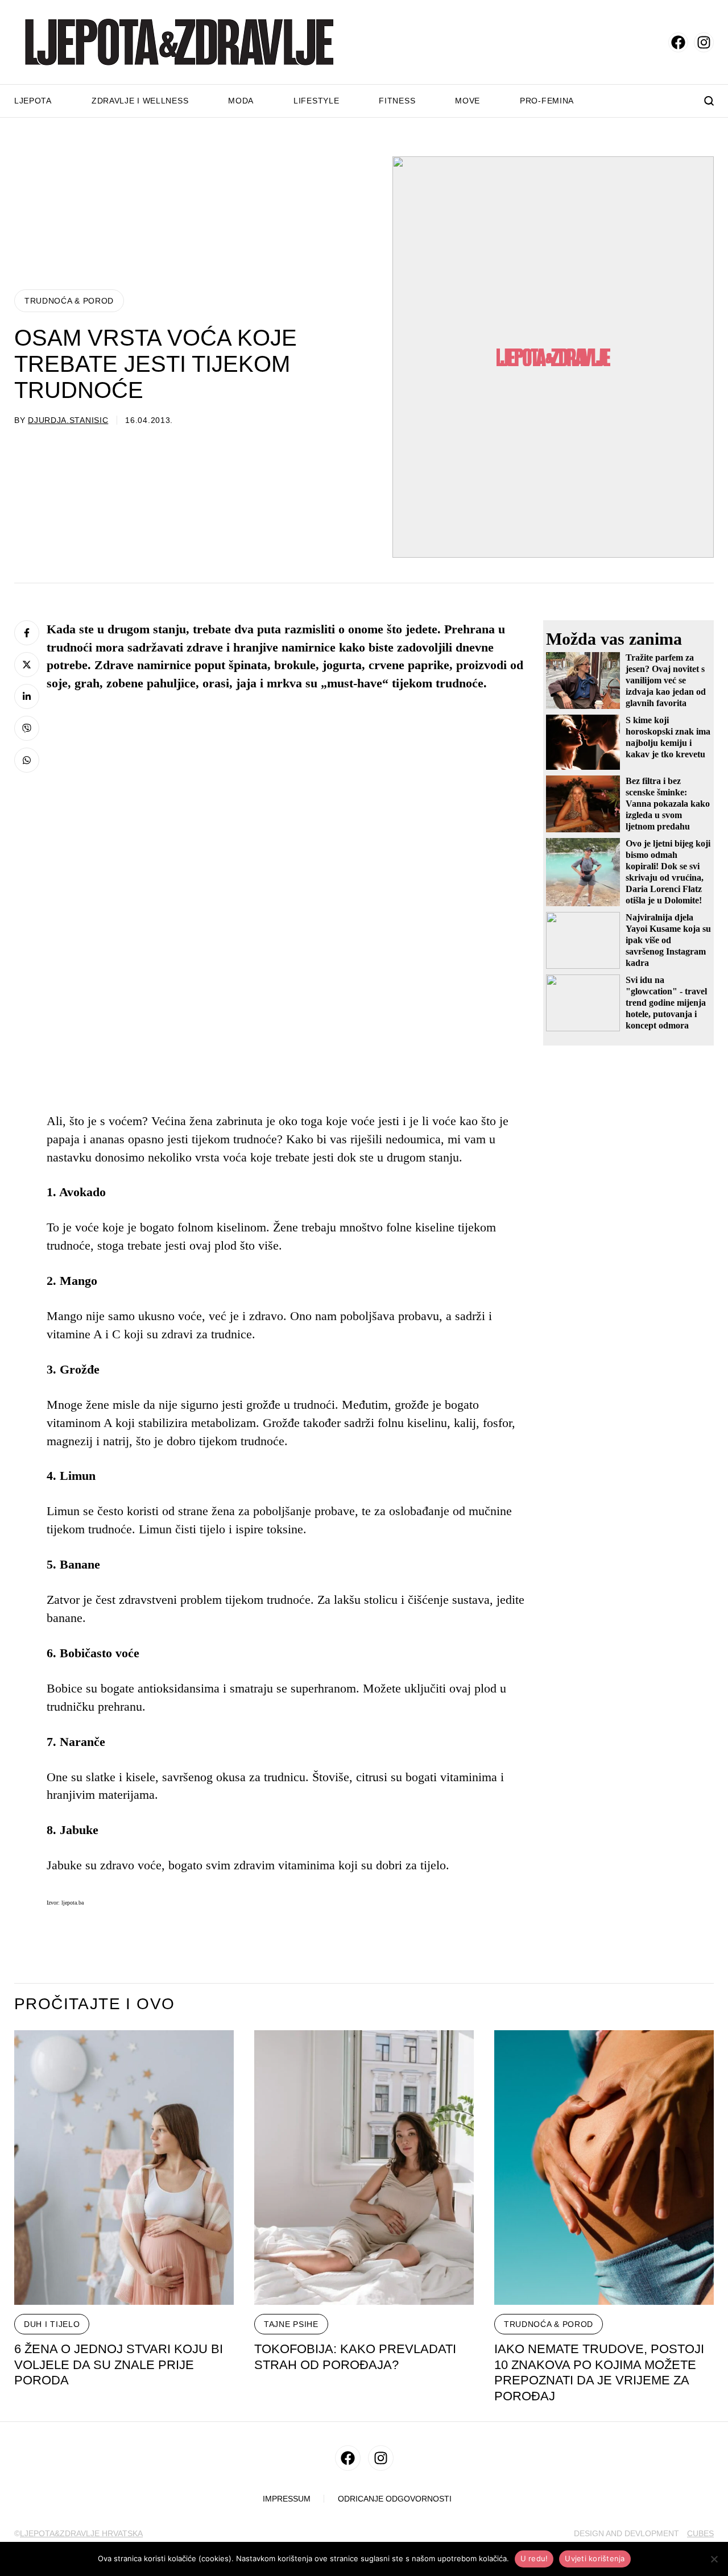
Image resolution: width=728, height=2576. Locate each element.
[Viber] (27, 728)
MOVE (468, 101)
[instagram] (704, 42)
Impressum (287, 2499)
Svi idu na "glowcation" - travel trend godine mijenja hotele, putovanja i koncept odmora (666, 1003)
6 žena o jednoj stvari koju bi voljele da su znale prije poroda (119, 2365)
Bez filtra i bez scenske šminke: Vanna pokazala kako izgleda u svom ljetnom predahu (668, 804)
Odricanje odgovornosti (395, 2499)
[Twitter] (27, 665)
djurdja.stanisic (68, 420)
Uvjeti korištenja (595, 2558)
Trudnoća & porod (69, 301)
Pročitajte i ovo (94, 2004)
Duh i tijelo (52, 2324)
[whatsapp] (27, 760)
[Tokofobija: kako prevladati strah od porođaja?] (364, 2168)
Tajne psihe (291, 2324)
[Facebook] (27, 633)
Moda (241, 101)
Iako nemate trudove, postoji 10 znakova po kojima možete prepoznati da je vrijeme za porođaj (599, 2373)
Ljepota (33, 101)
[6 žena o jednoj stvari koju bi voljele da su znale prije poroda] (124, 2168)
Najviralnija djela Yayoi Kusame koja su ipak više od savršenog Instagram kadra (668, 940)
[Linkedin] (27, 696)
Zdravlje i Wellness (140, 101)
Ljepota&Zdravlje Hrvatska (81, 2533)
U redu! (534, 2558)
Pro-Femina (547, 101)
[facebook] (678, 42)
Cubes (700, 2533)
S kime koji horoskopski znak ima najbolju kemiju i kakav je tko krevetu (668, 737)
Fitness (397, 101)
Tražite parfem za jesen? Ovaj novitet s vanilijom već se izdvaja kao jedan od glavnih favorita (666, 680)
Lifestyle (316, 101)
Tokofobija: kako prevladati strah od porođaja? (355, 2357)
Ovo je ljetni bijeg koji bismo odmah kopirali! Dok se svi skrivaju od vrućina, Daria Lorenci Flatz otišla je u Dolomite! (668, 872)
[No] (714, 2559)
